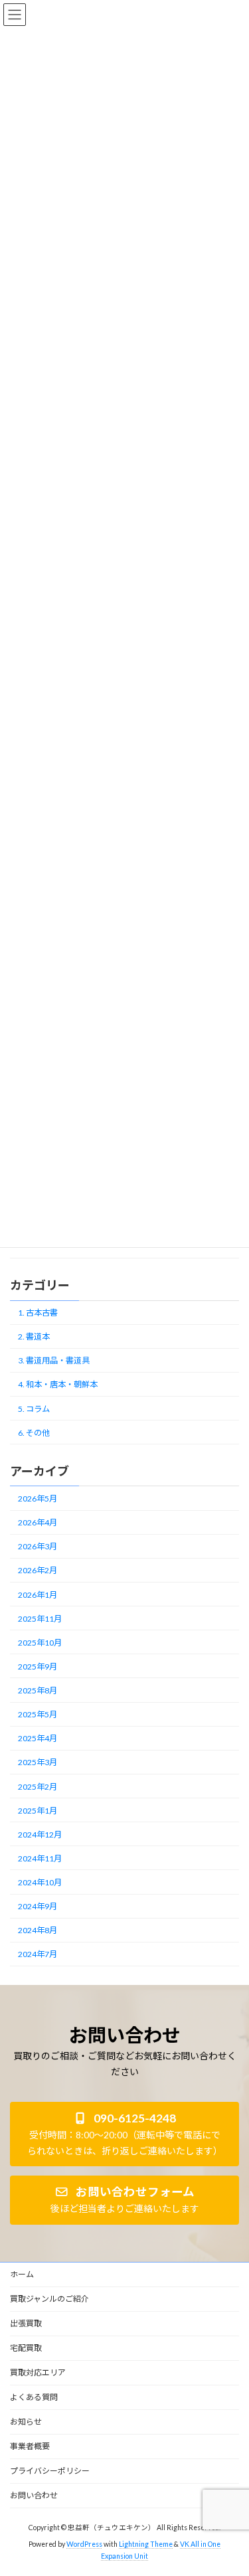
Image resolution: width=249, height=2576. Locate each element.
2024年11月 (40, 1858)
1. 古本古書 (38, 1313)
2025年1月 (38, 1810)
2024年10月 (40, 1882)
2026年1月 (38, 1594)
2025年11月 (40, 1618)
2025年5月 (38, 1714)
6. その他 (34, 1432)
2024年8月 (38, 1930)
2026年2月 (38, 1570)
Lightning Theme (146, 2544)
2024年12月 (40, 1834)
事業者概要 (30, 2446)
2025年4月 (38, 1738)
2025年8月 (38, 1690)
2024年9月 (38, 1906)
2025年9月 (38, 1667)
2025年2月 (38, 1786)
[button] (124, 2134)
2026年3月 (38, 1546)
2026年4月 (38, 1522)
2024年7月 (38, 1954)
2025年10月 (40, 1642)
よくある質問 (34, 2397)
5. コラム (34, 1408)
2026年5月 (38, 1499)
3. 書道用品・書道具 (54, 1360)
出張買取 (26, 2323)
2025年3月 (38, 1762)
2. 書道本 (34, 1336)
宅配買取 (26, 2348)
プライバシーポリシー (50, 2471)
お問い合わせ (34, 2495)
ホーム (22, 2274)
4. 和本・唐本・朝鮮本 (58, 1384)
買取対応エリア (38, 2372)
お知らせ (26, 2422)
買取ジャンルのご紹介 (49, 2299)
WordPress (84, 2544)
